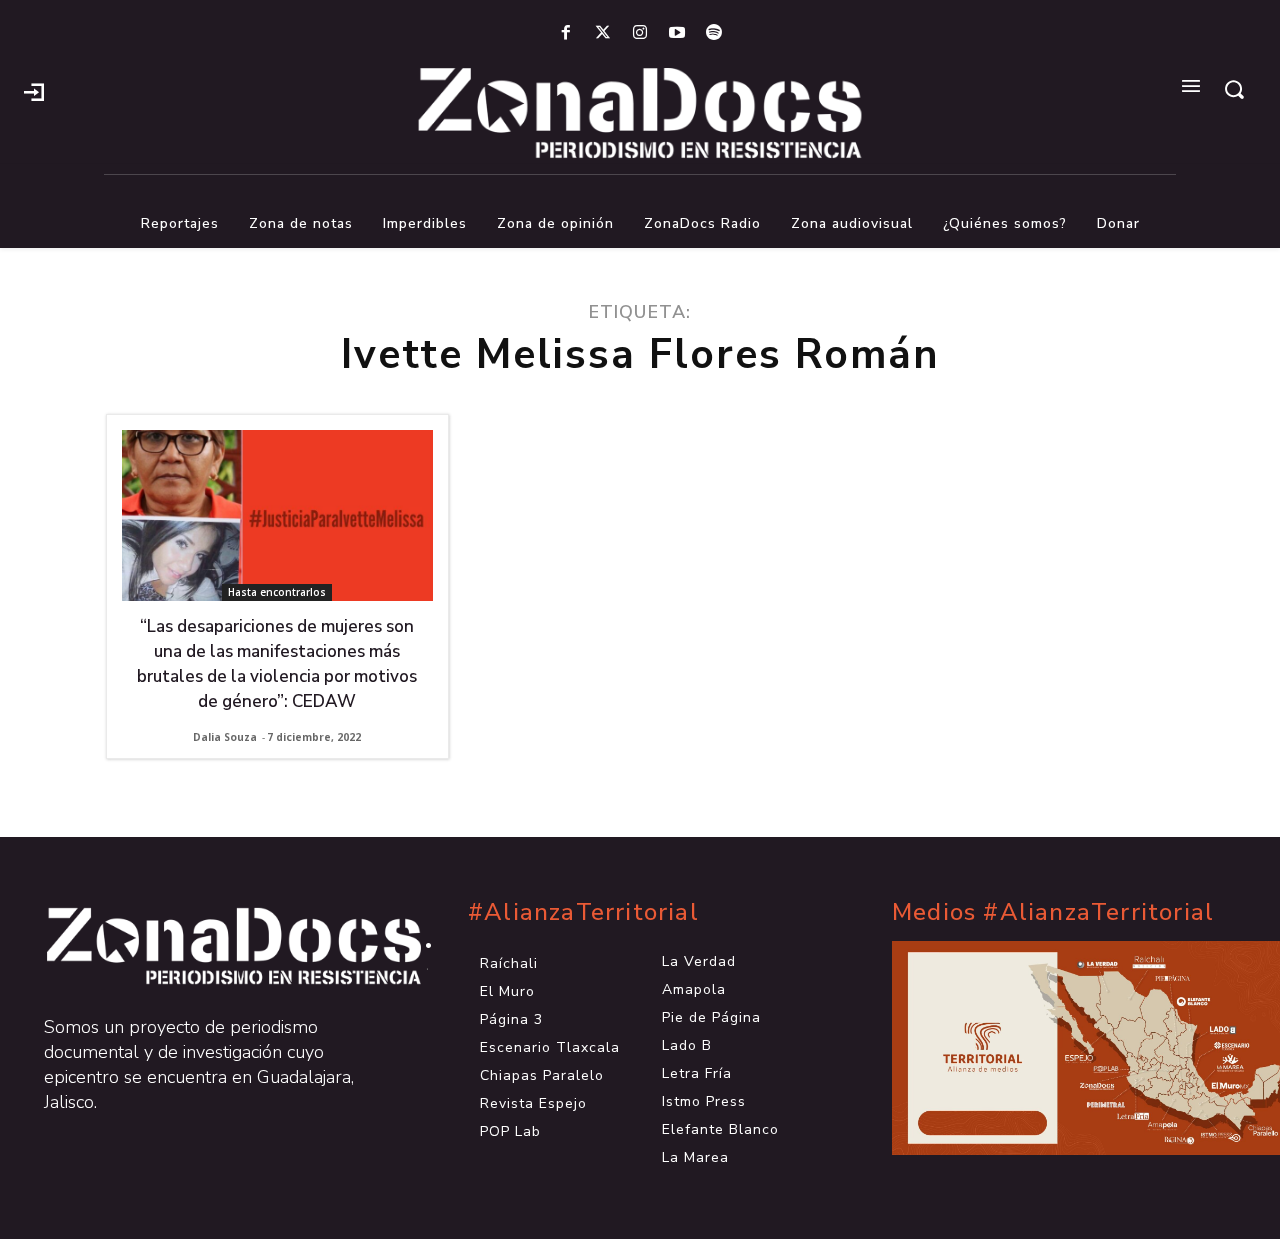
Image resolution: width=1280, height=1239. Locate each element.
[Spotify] (714, 33)
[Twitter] (602, 33)
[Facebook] (565, 33)
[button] (1234, 89)
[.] (34, 90)
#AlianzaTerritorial (583, 912)
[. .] (216, 946)
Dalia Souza (225, 737)
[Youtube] (677, 33)
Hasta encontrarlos (277, 592)
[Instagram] (639, 33)
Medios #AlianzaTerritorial (1053, 912)
